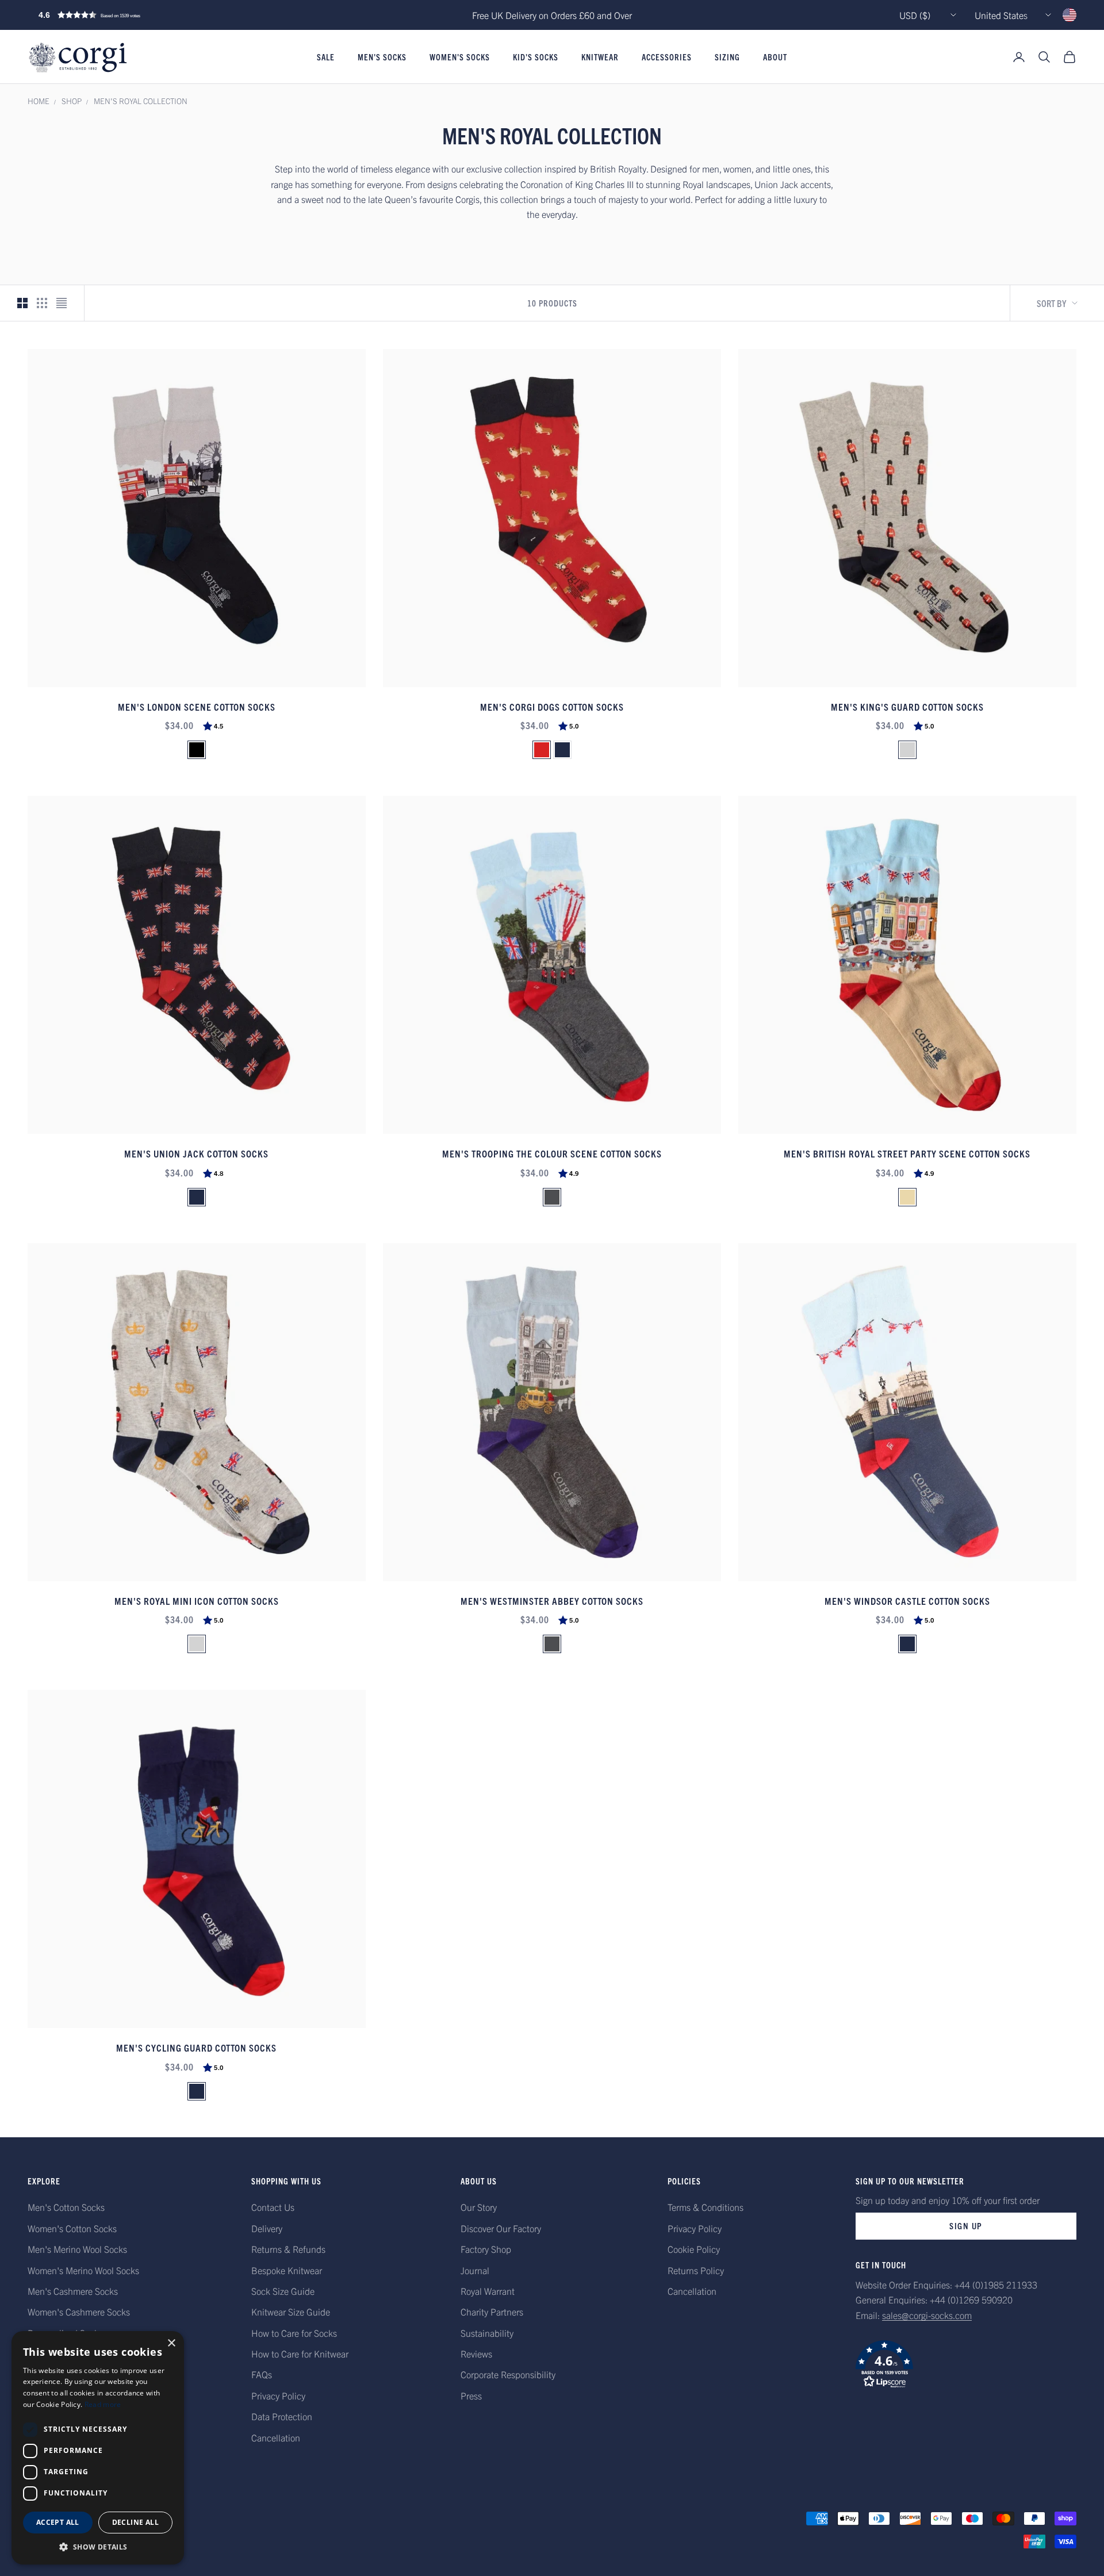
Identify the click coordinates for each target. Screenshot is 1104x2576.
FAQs (262, 2374)
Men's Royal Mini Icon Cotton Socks (197, 1601)
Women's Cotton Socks (72, 2228)
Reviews (476, 2353)
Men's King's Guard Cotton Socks (907, 706)
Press (471, 2395)
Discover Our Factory (501, 2228)
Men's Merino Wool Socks (77, 2249)
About (775, 57)
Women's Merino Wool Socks (83, 2270)
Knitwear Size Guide (291, 2311)
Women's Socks (460, 57)
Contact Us (273, 2207)
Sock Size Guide (283, 2291)
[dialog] (98, 2448)
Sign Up (966, 2226)
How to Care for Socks (294, 2333)
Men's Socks (382, 57)
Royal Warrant (488, 2291)
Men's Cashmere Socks (73, 2291)
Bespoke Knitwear (287, 2270)
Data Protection (282, 2416)
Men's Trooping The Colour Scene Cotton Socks (552, 1153)
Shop (72, 101)
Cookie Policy (694, 2249)
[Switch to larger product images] (22, 303)
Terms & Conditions (706, 2207)
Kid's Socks (536, 57)
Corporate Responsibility (508, 2374)
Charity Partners (492, 2311)
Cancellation (276, 2437)
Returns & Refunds (288, 2249)
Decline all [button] (135, 2522)
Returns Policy (696, 2270)
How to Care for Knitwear (300, 2353)
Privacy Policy (278, 2395)
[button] (114, 15)
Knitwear (600, 57)
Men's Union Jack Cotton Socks (196, 1153)
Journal (475, 2270)
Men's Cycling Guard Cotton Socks (196, 2047)
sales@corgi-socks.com (927, 2315)
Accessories (667, 57)
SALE (326, 57)
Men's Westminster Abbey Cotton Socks (552, 1601)
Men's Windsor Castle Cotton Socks (907, 1601)
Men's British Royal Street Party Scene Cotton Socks (907, 1153)
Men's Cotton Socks (66, 2207)
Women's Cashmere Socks (79, 2311)
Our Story (479, 2207)
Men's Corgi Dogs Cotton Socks (552, 706)
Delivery (267, 2228)
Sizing (727, 57)
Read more (103, 2404)
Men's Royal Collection (141, 101)
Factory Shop (486, 2249)
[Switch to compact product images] (62, 303)
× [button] (171, 2343)
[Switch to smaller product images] (42, 303)
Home (39, 101)
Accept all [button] (58, 2522)
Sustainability (487, 2333)
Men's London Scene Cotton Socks (197, 706)
